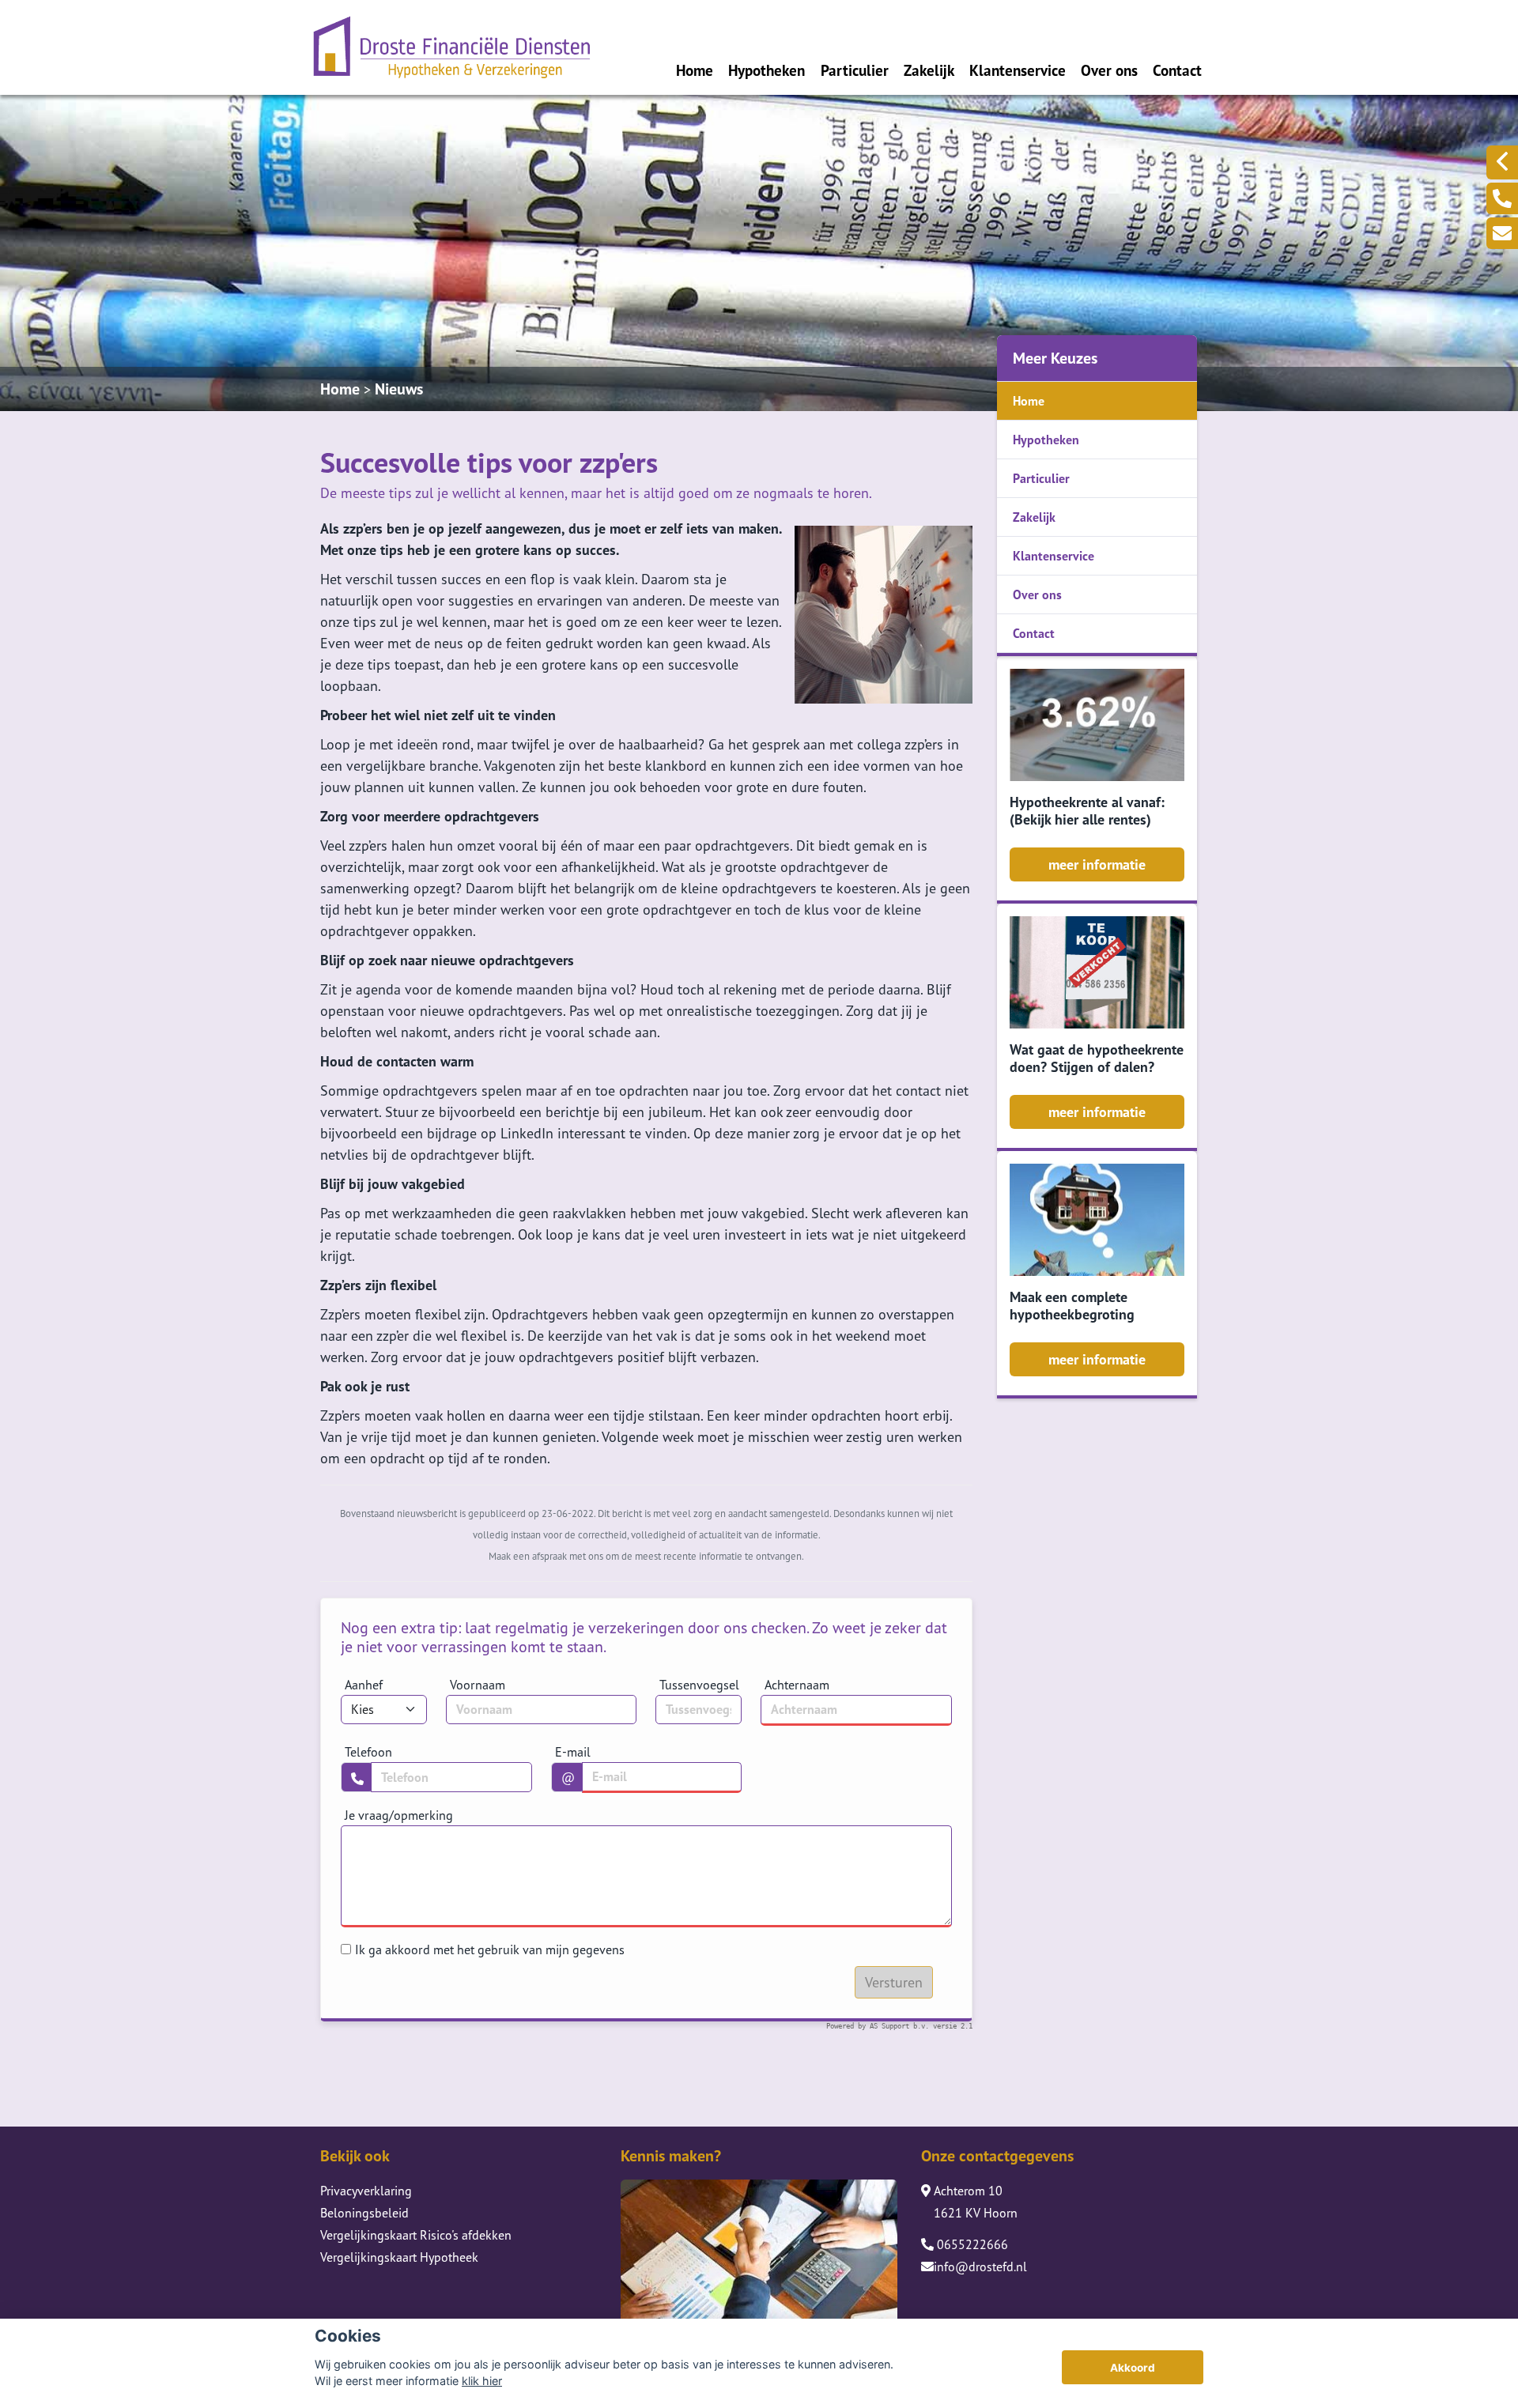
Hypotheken (767, 70)
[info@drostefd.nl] (1502, 233)
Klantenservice (1018, 70)
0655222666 (971, 2244)
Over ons (1109, 70)
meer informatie (1097, 864)
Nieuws (399, 389)
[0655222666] (1502, 198)
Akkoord (1133, 2368)
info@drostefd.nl (980, 2266)
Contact (1177, 70)
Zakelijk (929, 70)
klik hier (482, 2381)
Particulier (855, 70)
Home (695, 70)
